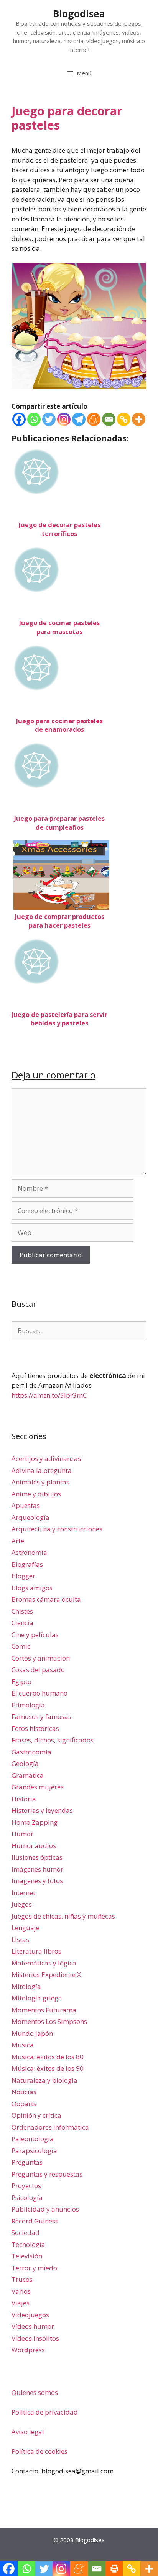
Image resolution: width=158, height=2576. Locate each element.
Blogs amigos (32, 1588)
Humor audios (34, 1846)
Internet (23, 1893)
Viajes (21, 2303)
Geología (25, 1763)
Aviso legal (28, 2432)
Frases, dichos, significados (53, 1740)
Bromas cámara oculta (46, 1599)
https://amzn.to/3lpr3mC (49, 1395)
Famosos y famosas (41, 1717)
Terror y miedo (34, 2268)
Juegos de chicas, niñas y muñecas (63, 1916)
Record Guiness (35, 2221)
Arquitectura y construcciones (57, 1529)
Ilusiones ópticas (37, 1857)
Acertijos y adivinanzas (46, 1459)
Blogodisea (79, 13)
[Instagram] (64, 419)
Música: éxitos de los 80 (48, 2057)
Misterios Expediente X (46, 1974)
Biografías (27, 1564)
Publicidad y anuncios (45, 2209)
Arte (18, 1541)
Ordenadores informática (50, 2127)
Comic (21, 1646)
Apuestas (26, 1505)
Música (23, 2045)
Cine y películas (35, 1635)
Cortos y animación (41, 1658)
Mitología (26, 1986)
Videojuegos (30, 2315)
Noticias (24, 2092)
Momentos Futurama (44, 2010)
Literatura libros (36, 1951)
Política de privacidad (45, 2412)
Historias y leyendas (42, 1810)
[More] (139, 419)
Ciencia (22, 1623)
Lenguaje (26, 1928)
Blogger (23, 1576)
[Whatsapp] (34, 419)
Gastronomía (31, 1752)
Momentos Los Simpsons (49, 2021)
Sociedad (26, 2232)
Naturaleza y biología (44, 2080)
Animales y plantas (40, 1482)
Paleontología (33, 2139)
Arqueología (30, 1517)
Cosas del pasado (38, 1670)
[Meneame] (94, 419)
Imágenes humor (37, 1869)
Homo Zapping (35, 1822)
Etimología (28, 1705)
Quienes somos (35, 2392)
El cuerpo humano (39, 1693)
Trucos (22, 2279)
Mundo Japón (32, 2033)
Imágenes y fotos (37, 1881)
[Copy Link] (124, 419)
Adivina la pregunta (42, 1470)
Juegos (22, 1904)
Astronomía (29, 1552)
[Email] (109, 419)
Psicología (27, 2197)
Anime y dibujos (36, 1494)
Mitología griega (37, 1998)
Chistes (22, 1611)
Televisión (27, 2256)
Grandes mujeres (38, 1787)
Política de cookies (39, 2451)
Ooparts (24, 2104)
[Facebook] (19, 419)
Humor (22, 1834)
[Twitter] (49, 419)
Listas (20, 1939)
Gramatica (28, 1775)
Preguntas (27, 2162)
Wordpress (28, 2350)
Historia (24, 1799)
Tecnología (28, 2244)
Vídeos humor (33, 2326)
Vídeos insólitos (35, 2338)
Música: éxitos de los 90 (48, 2068)
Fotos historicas (35, 1728)
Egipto (21, 1682)
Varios (21, 2291)
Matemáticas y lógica (44, 1963)
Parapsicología (34, 2151)
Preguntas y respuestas (47, 2174)
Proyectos (26, 2186)
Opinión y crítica (36, 2115)
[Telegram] (79, 419)
